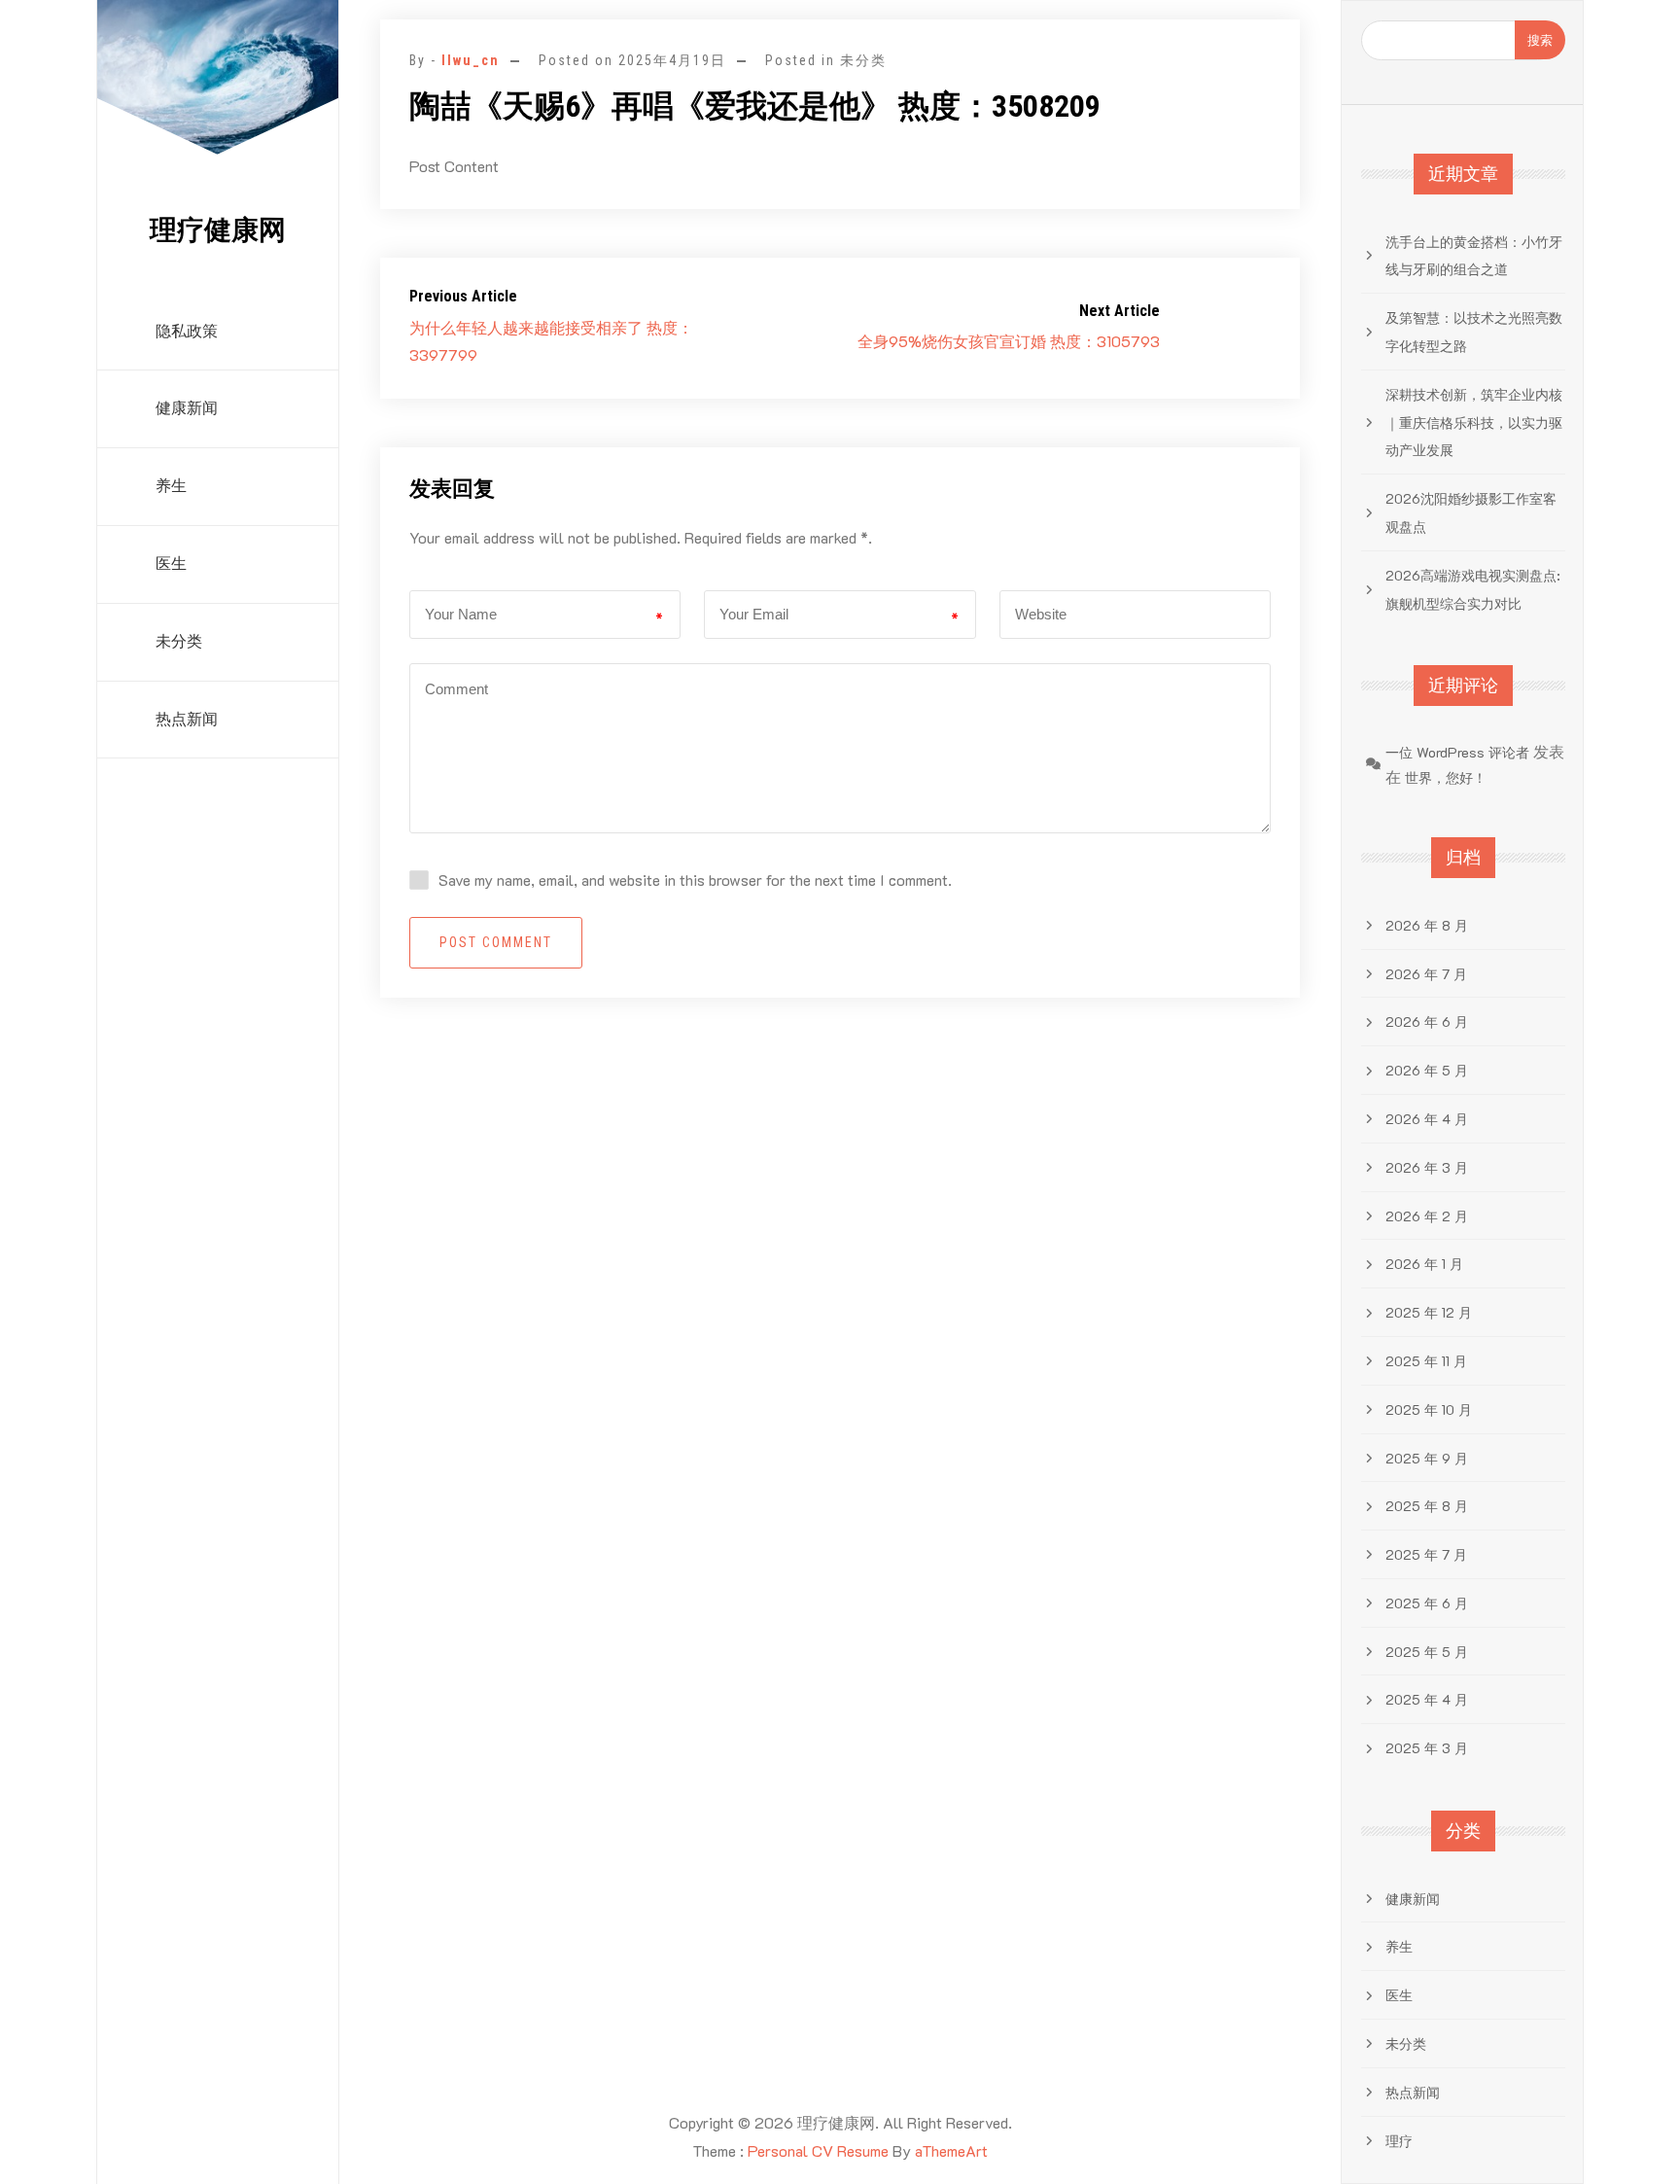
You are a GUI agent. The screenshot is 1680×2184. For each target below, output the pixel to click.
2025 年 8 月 (1427, 1506)
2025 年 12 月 (1429, 1312)
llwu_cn (471, 60)
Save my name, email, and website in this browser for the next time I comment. (695, 880)
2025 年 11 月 (1426, 1361)
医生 (171, 564)
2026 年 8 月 (1427, 925)
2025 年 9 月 (1427, 1458)
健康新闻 (187, 408)
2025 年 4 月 (1427, 1699)
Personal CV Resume (818, 2150)
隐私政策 (187, 331)
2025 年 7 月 (1426, 1554)
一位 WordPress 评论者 (1457, 752)
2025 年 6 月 (1427, 1603)
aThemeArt (951, 2150)
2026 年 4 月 (1427, 1119)
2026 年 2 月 (1427, 1216)
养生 (171, 486)
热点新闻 (187, 719)
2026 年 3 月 (1427, 1167)
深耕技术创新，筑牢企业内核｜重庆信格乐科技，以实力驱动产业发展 (1474, 423)
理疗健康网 (218, 230)
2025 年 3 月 (1427, 1748)
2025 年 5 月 (1427, 1652)
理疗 (1399, 2141)
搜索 (1540, 39)
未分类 (179, 641)
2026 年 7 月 (1426, 974)
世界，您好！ (1446, 777)
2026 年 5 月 (1427, 1070)
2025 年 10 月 (1429, 1409)
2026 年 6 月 (1427, 1022)
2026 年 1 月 (1424, 1264)
